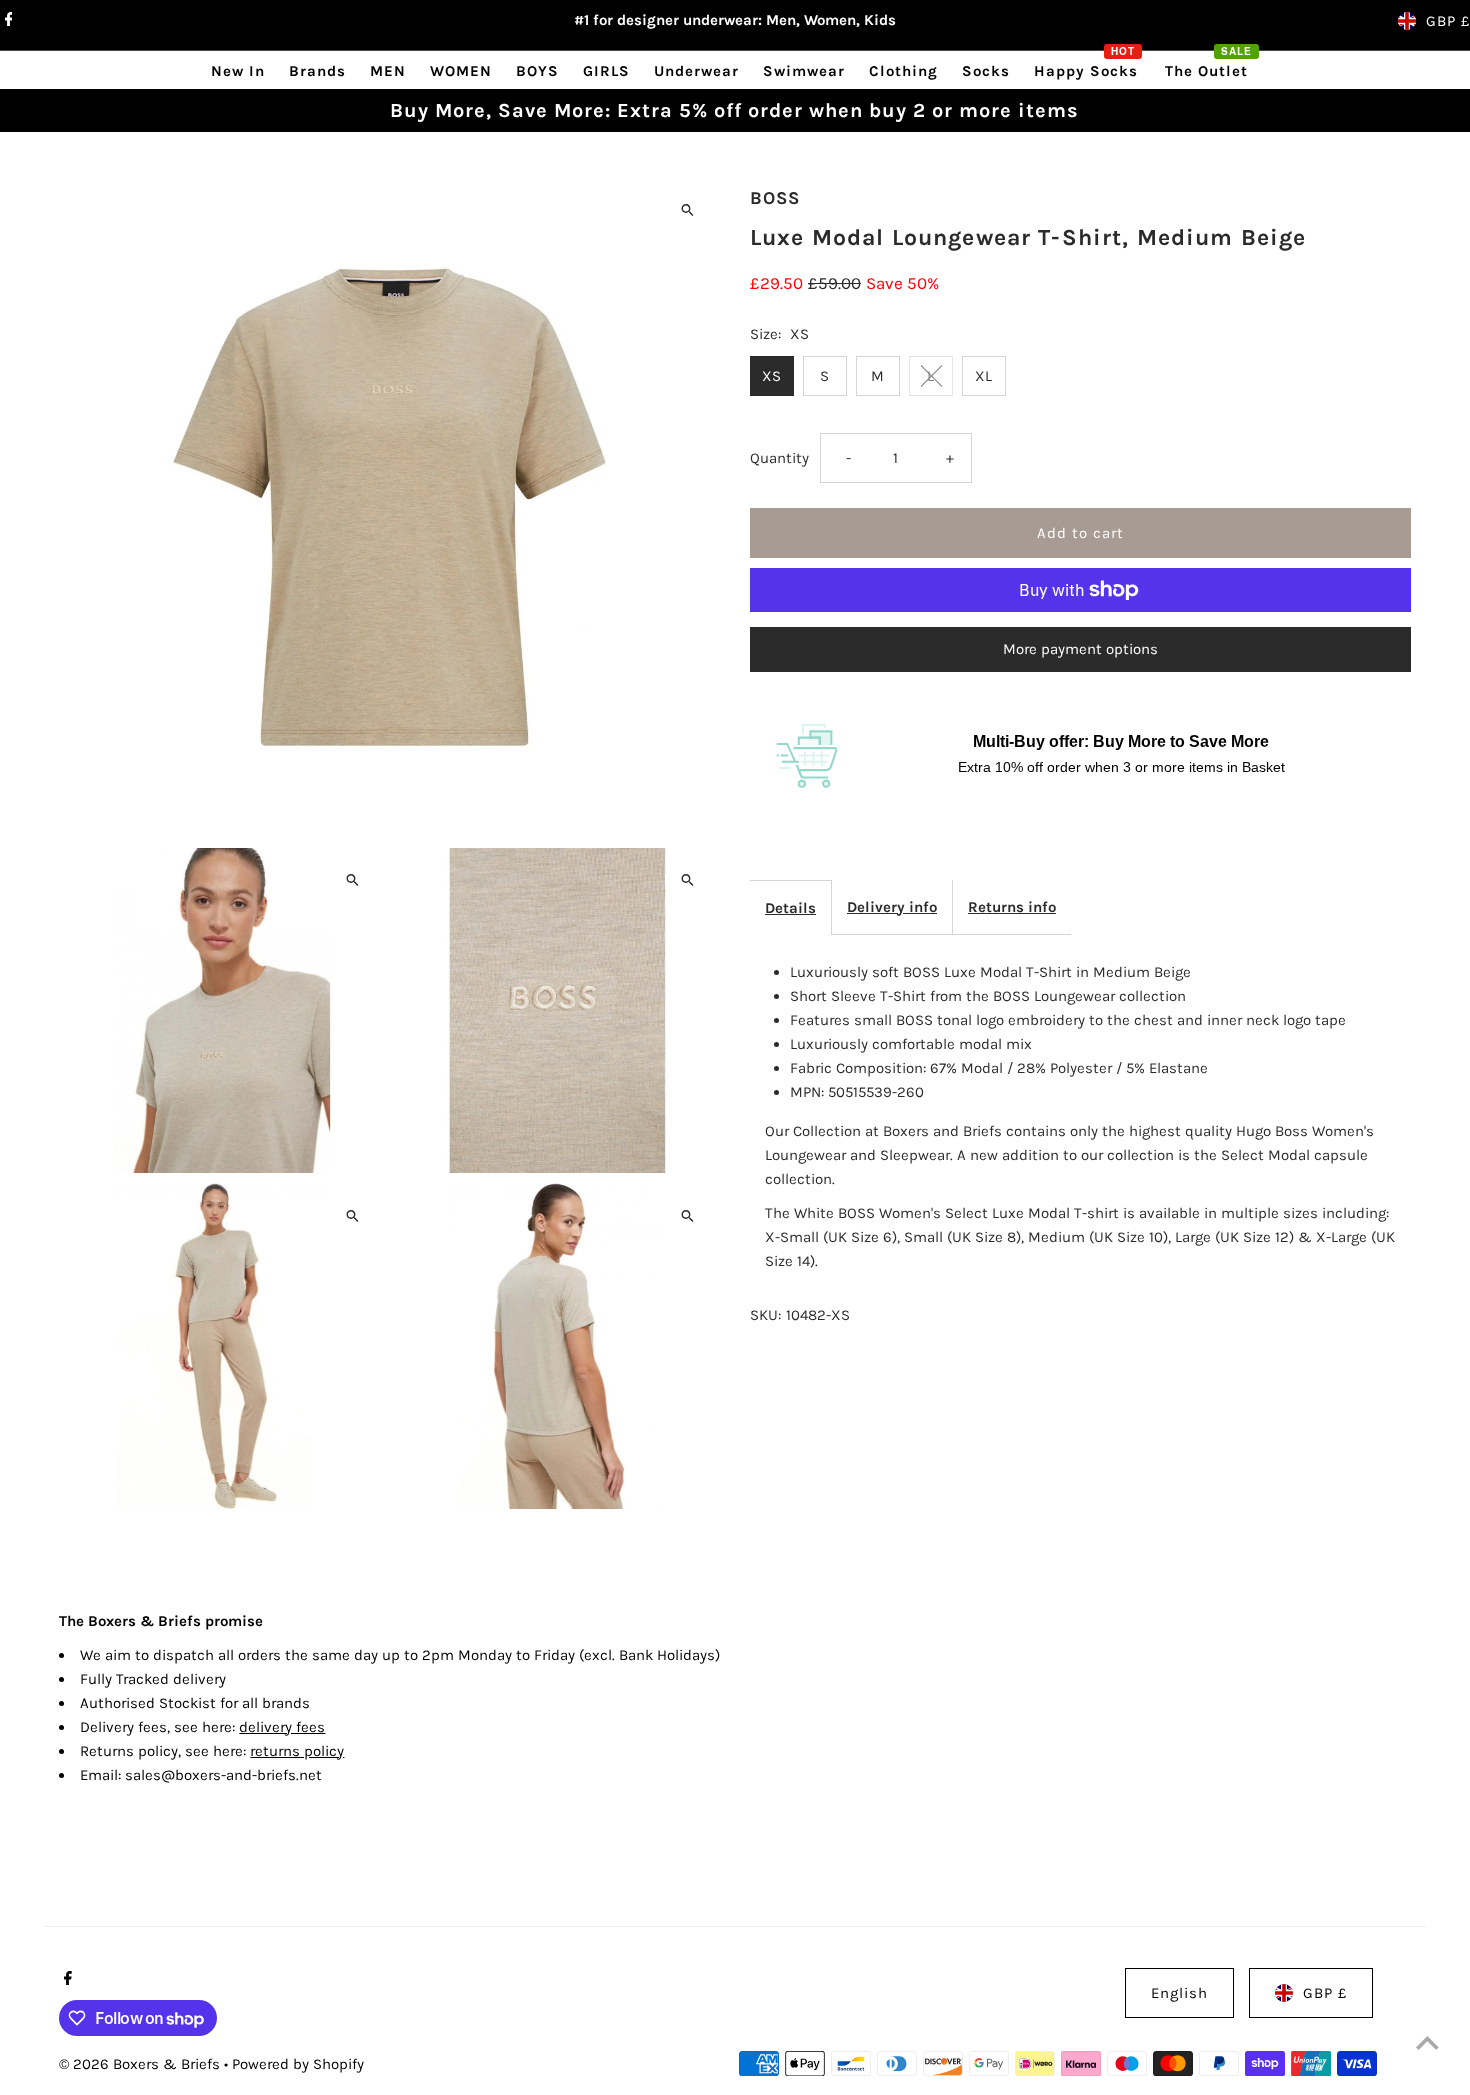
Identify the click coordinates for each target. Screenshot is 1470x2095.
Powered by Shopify (298, 2064)
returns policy (297, 1751)
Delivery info (892, 907)
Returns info (1012, 907)
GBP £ (1448, 21)
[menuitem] (238, 70)
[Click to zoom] (687, 209)
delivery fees (282, 1727)
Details (790, 908)
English (1179, 1993)
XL (983, 376)
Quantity (779, 458)
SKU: (765, 1315)
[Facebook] (6, 21)
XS (771, 376)
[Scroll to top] (1427, 2042)
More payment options (1080, 649)
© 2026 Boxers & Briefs (141, 2064)
